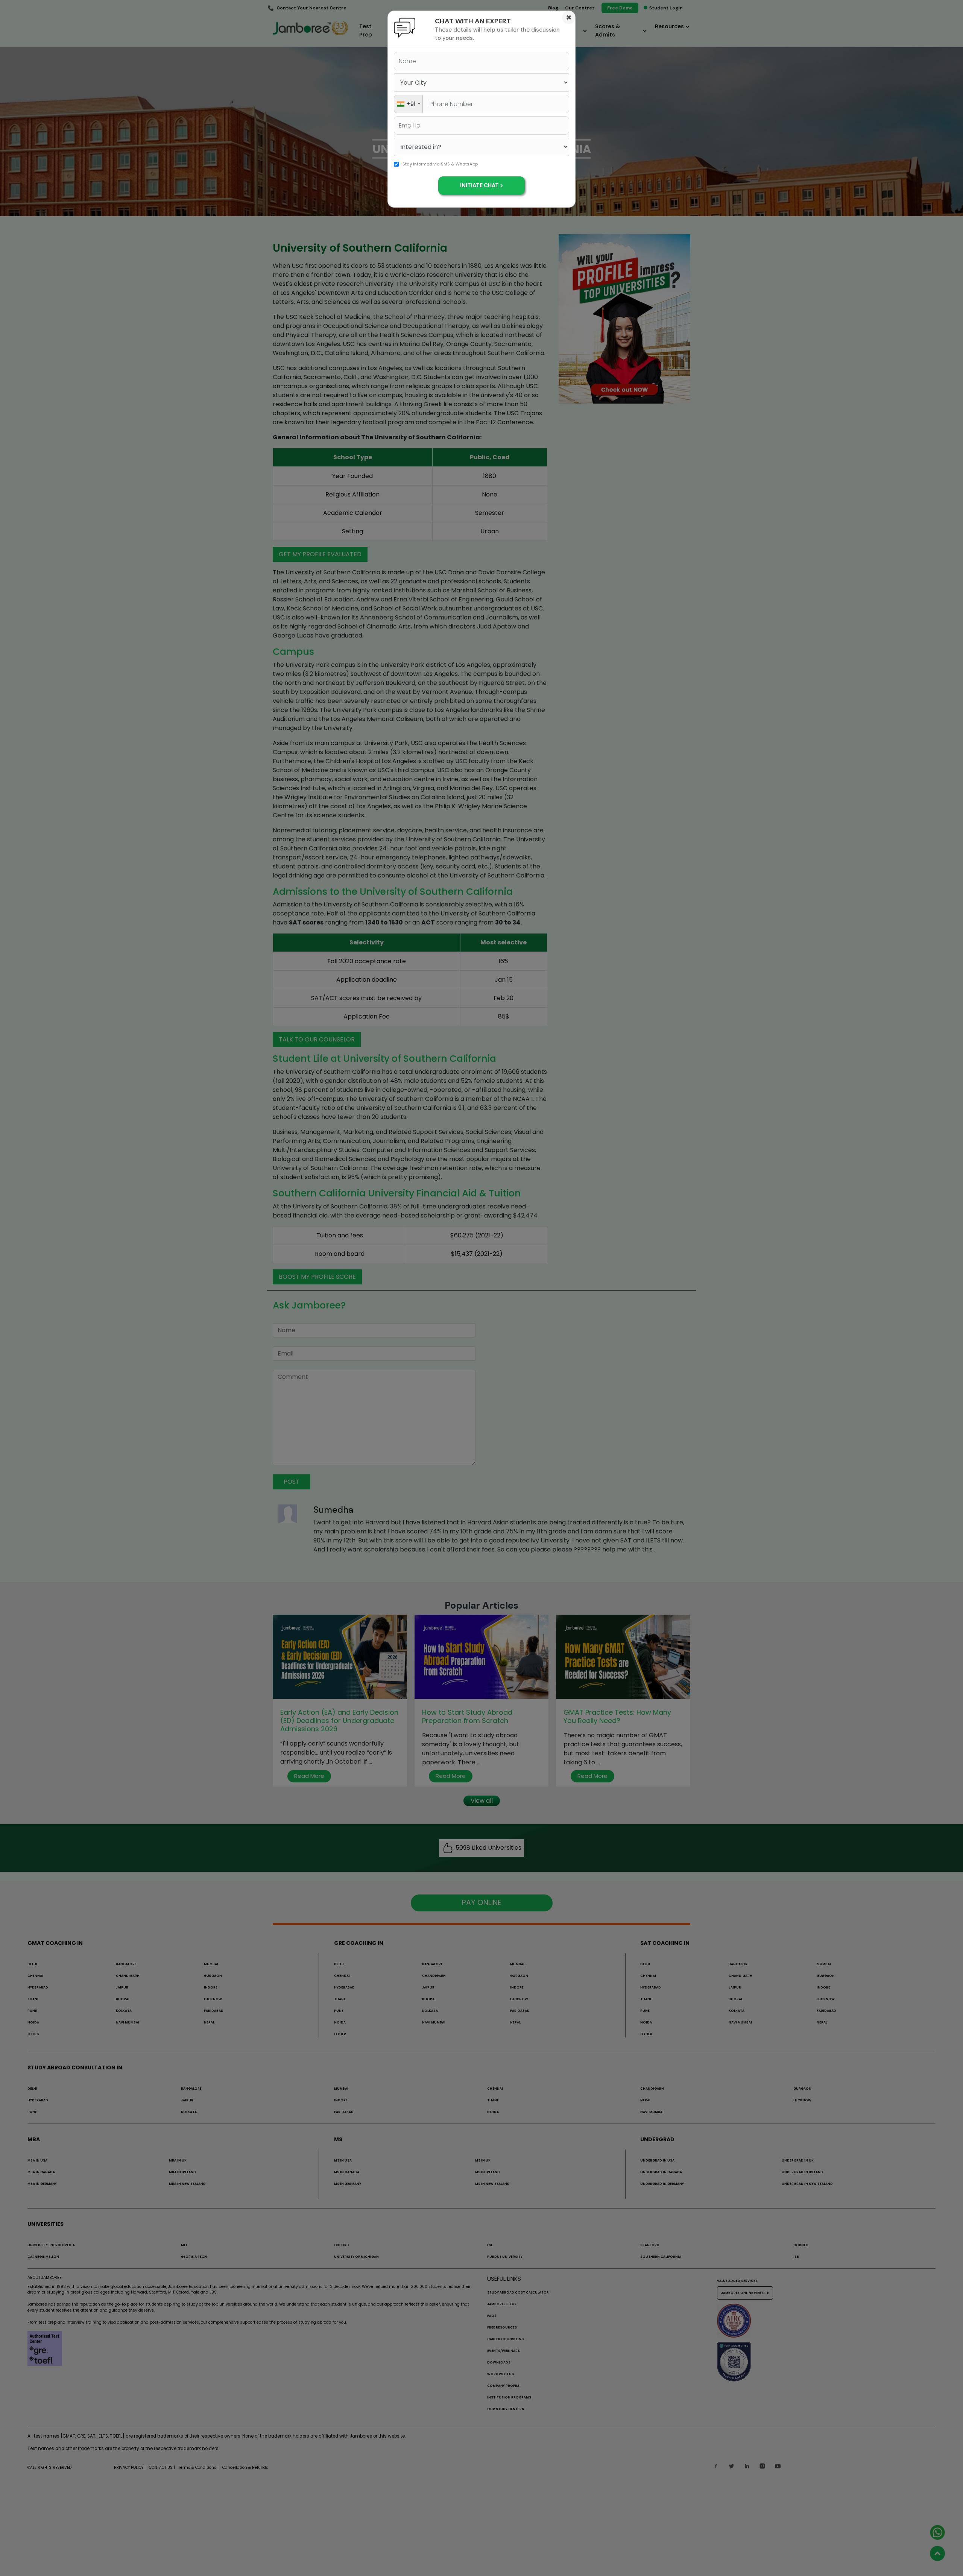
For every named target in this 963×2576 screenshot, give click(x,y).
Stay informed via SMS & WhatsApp (440, 164)
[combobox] (408, 104)
